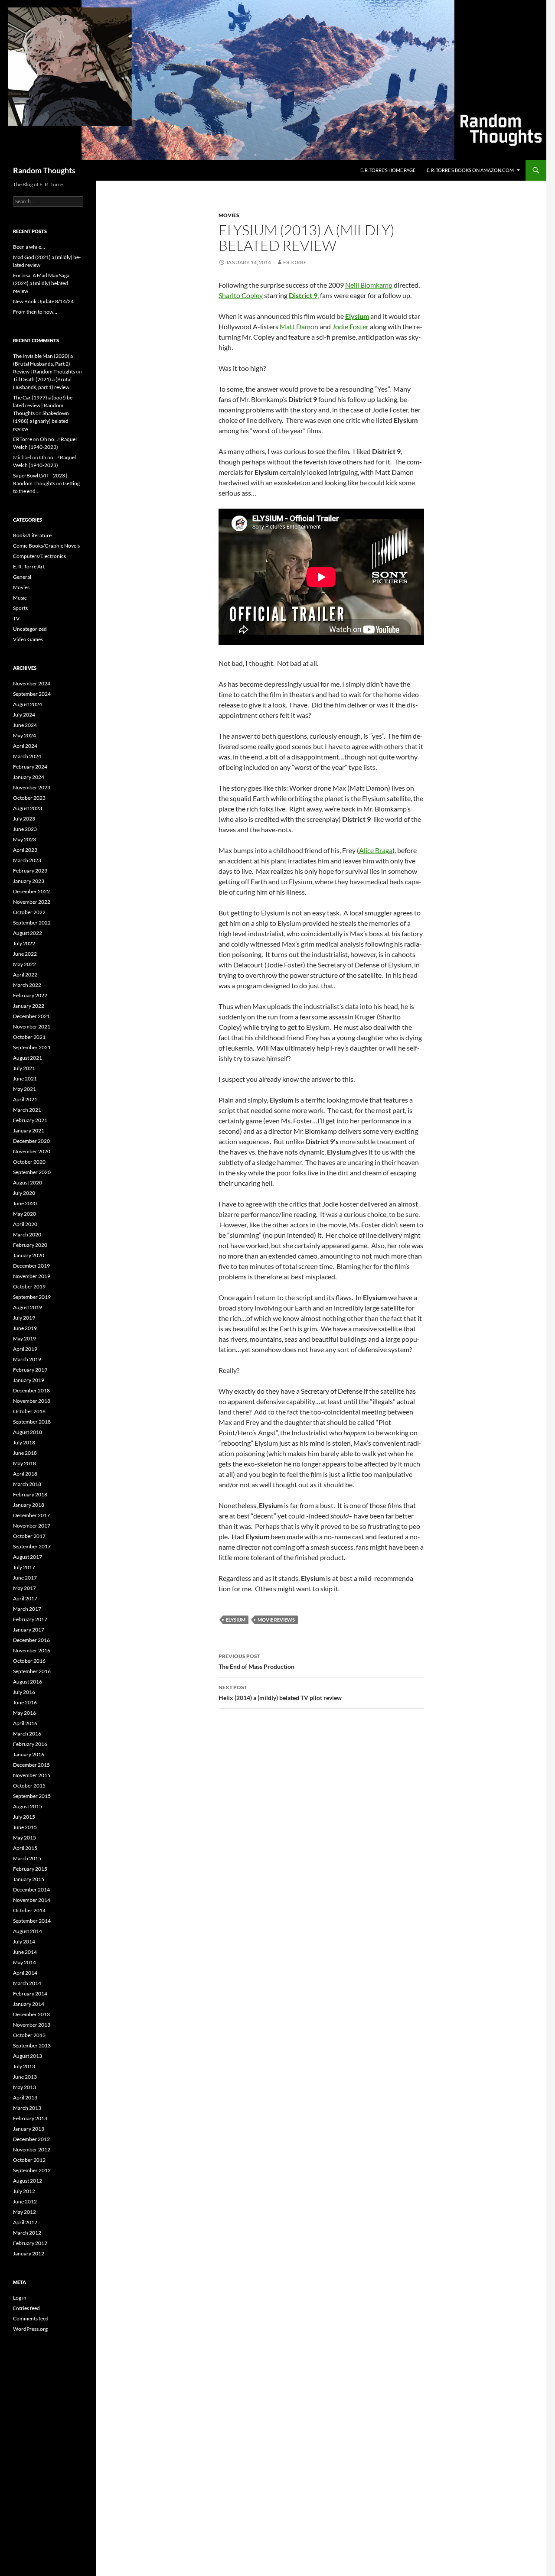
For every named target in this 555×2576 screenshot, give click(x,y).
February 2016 (30, 1744)
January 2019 (29, 1380)
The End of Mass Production (256, 1661)
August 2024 (28, 704)
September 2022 (32, 923)
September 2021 (32, 1047)
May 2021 (24, 1089)
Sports (20, 608)
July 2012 (24, 2191)
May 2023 (24, 839)
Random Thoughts (44, 170)
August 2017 (28, 1557)
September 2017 (32, 1546)
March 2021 (27, 1110)
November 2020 (32, 1151)
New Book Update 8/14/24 (43, 301)
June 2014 (25, 1952)
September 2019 (32, 1297)
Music (20, 598)
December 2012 (31, 2139)
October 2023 (29, 798)
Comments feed (31, 2318)
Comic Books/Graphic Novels (46, 546)
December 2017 (31, 1515)
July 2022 (24, 943)
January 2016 (29, 1754)
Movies (229, 215)
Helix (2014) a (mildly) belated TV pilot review (280, 1693)
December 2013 (31, 2014)
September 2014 (32, 1921)
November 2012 (32, 2149)
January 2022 (29, 1006)
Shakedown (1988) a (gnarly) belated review (41, 421)
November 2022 (32, 902)
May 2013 (24, 2087)
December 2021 (31, 1016)
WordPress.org (30, 2329)
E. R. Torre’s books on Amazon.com (470, 170)
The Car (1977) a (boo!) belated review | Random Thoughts (44, 405)
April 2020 (25, 1224)
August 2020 (28, 1183)
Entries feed (26, 2308)
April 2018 (25, 1474)
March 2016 (27, 1734)
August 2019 (28, 1307)
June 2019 (25, 1328)
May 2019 (24, 1338)
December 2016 (31, 1640)
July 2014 (24, 1942)
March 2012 (27, 2233)
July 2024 (24, 715)
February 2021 (30, 1120)
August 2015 (28, 1806)
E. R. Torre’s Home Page (388, 170)
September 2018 (32, 1422)
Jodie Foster (350, 326)
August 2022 (28, 933)
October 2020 (29, 1162)
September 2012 (32, 2170)
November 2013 (32, 2025)
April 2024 (25, 746)
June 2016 (25, 1702)
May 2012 (24, 2212)
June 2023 (25, 829)
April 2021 (25, 1099)
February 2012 (30, 2243)
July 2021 (24, 1068)
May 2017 (24, 1588)
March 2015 (27, 1858)
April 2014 (25, 1973)
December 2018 (31, 1390)
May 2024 (24, 735)
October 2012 (29, 2160)
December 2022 (31, 891)
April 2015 (25, 1848)
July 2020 (24, 1193)
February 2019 (30, 1370)
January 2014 (29, 2004)
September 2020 (32, 1172)
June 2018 (25, 1453)
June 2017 (25, 1578)
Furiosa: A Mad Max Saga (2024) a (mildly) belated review (41, 283)
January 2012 (29, 2253)
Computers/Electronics (39, 556)
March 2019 (27, 1359)
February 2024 (30, 767)
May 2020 (24, 1214)
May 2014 (24, 1962)
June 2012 (25, 2201)
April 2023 (25, 850)
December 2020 (31, 1141)
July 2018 (24, 1442)
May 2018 (24, 1463)
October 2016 (29, 1661)
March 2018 (27, 1484)
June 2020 (25, 1203)
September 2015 (32, 1796)
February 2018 (30, 1494)
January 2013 (29, 2129)
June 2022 (25, 954)
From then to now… (35, 312)
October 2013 (29, 2035)
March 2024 (27, 756)
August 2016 (28, 1682)
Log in (20, 2298)
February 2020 (30, 1245)
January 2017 (29, 1630)
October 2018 (29, 1411)
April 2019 (25, 1349)
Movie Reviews (276, 1620)
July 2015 (24, 1817)
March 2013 (27, 2108)
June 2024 (25, 725)
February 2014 (30, 1994)
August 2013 (28, 2056)
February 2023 (30, 871)
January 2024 (29, 777)
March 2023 (27, 860)
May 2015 (24, 1838)
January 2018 (29, 1505)
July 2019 (24, 1318)
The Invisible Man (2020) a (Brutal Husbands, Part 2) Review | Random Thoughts (44, 364)
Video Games (28, 639)
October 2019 (29, 1286)
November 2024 (32, 683)
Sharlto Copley (241, 295)
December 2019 (31, 1266)
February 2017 (30, 1619)
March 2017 (27, 1609)
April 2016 (25, 1723)
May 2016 (24, 1713)
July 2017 (24, 1567)
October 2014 (29, 1910)
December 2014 (31, 1890)
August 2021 (28, 1058)
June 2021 (25, 1079)
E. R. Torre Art (29, 566)
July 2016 (24, 1692)
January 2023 (29, 881)
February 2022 (30, 995)
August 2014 (28, 1931)
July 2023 (24, 819)
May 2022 (24, 964)
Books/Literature (32, 535)
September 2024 (32, 694)
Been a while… (29, 247)
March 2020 (27, 1234)
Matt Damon (299, 326)
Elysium (236, 1620)
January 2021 (29, 1131)
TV (16, 618)
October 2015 (29, 1786)
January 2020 (29, 1255)
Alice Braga (376, 850)
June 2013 (25, 2077)
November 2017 (32, 1526)
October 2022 (29, 912)
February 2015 (30, 1869)
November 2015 (32, 1775)
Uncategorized (30, 629)
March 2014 (27, 1983)
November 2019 (32, 1276)
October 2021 (29, 1037)
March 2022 (27, 985)
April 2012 (25, 2222)
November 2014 (32, 1900)
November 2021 (32, 1027)
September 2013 (32, 2046)
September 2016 (32, 1671)
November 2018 (32, 1401)
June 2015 (25, 1827)
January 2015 (29, 1879)
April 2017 (25, 1598)
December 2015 (31, 1765)
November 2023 (32, 787)
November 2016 (32, 1650)
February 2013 (30, 2118)
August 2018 (28, 1432)
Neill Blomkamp (369, 285)
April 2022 (25, 975)
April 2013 (25, 2097)
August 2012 (28, 2181)
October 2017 (29, 1536)
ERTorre (295, 262)
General (22, 577)
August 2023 (28, 808)
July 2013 (24, 2066)
